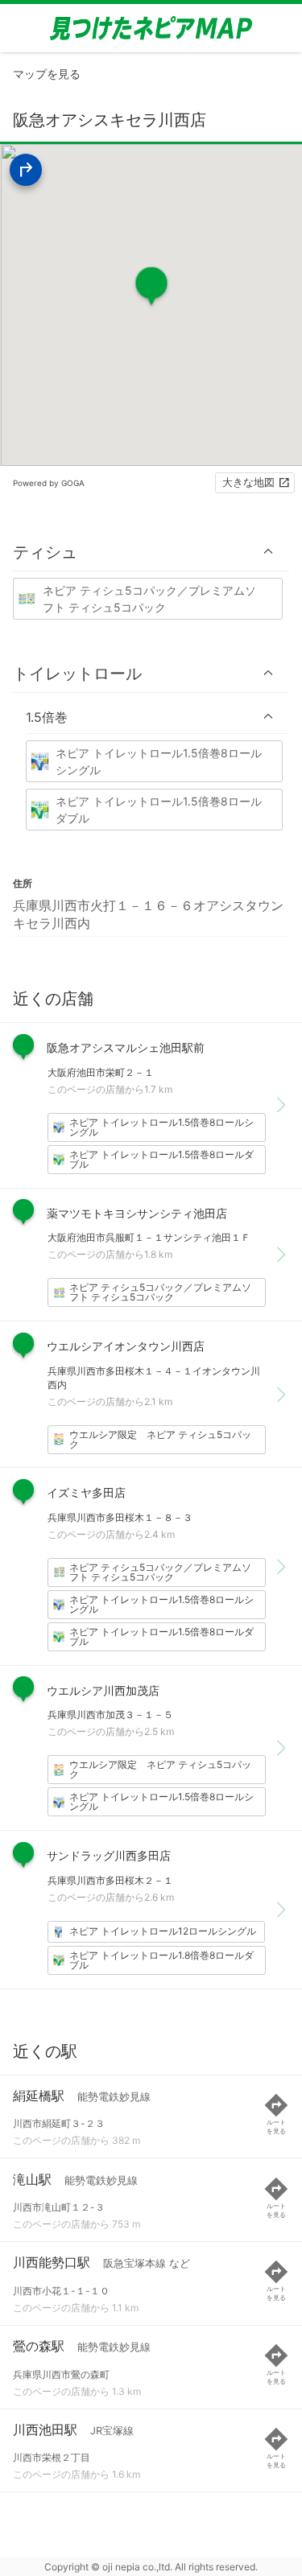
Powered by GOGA (49, 483)
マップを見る (47, 74)
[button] (151, 552)
